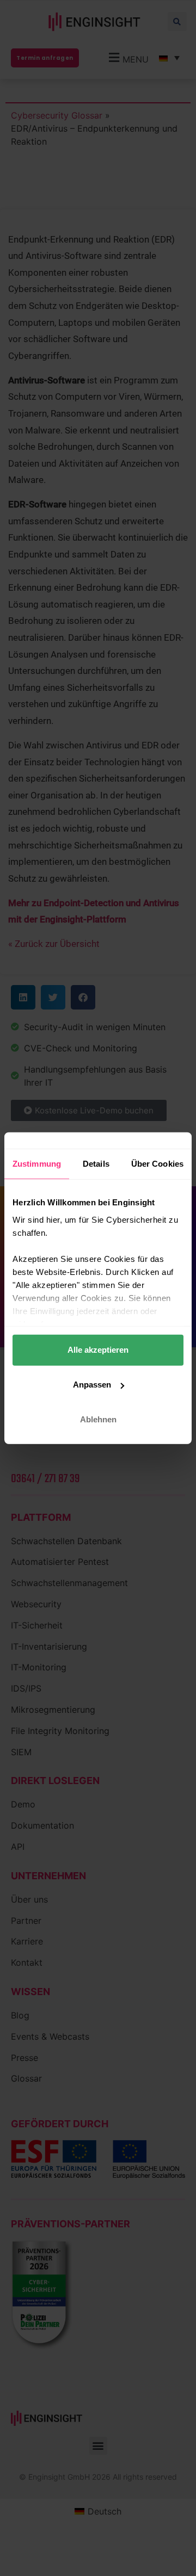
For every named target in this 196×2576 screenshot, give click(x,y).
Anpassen (92, 1385)
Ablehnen (98, 1419)
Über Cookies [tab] (157, 1164)
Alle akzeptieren (98, 1350)
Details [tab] (96, 1164)
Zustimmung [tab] (37, 1164)
